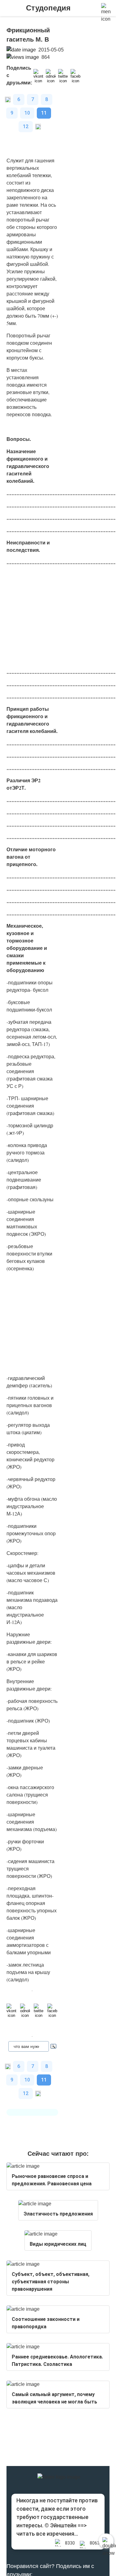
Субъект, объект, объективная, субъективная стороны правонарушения (51, 2282)
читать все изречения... (47, 2534)
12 (26, 126)
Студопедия (48, 8)
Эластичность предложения (58, 2214)
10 (27, 113)
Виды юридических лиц (58, 2244)
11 (44, 113)
